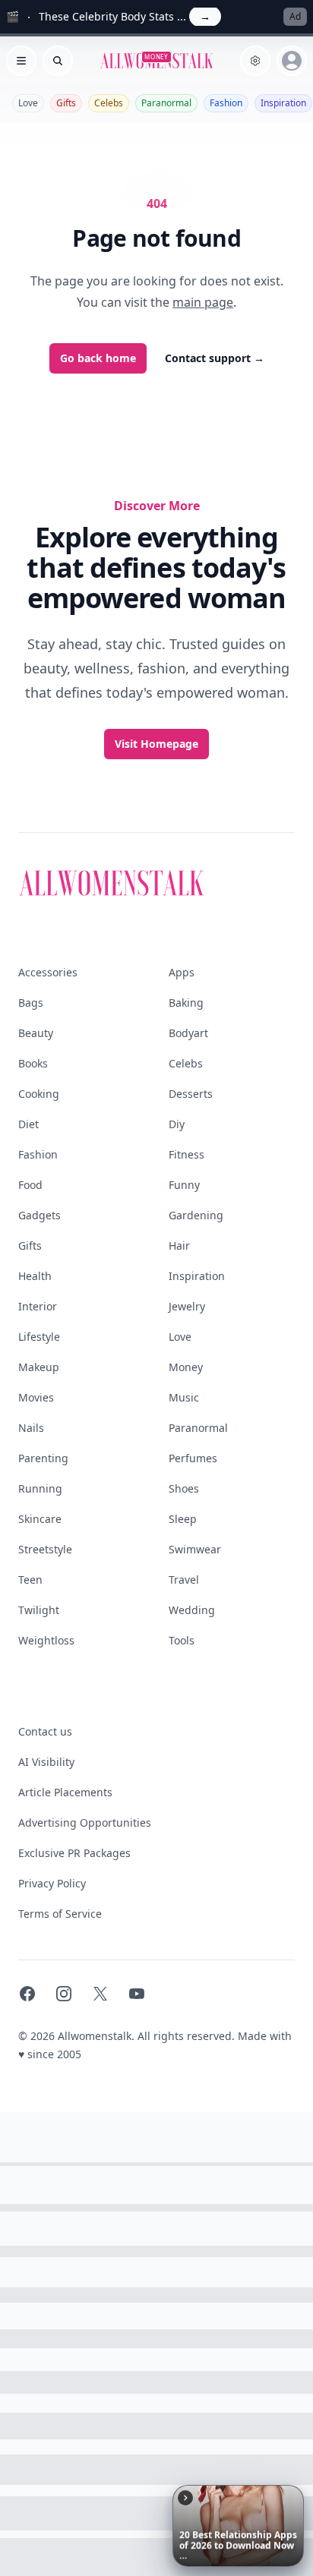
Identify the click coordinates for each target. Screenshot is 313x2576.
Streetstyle (45, 1549)
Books (33, 1063)
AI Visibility (46, 1762)
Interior (38, 1306)
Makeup (39, 1367)
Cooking (39, 1094)
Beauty (36, 1033)
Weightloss (46, 1640)
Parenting (43, 1458)
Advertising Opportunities (85, 1822)
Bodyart (188, 1033)
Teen (30, 1580)
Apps (182, 972)
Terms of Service (60, 1914)
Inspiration (283, 103)
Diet (28, 1124)
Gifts (66, 103)
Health (35, 1276)
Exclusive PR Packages (74, 1853)
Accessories (48, 972)
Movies (36, 1397)
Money (186, 1367)
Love (28, 103)
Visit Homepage (156, 744)
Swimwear (195, 1549)
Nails (31, 1428)
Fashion (226, 103)
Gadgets (40, 1215)
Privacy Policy (52, 1883)
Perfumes (193, 1458)
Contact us (45, 1731)
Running (40, 1488)
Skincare (40, 1519)
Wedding (192, 1610)
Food (30, 1185)
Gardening (196, 1215)
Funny (184, 1185)
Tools (182, 1640)
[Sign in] (292, 61)
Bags (31, 1003)
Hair (179, 1245)
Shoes (184, 1488)
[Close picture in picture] (185, 2498)
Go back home (98, 358)
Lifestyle (39, 1337)
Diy (177, 1124)
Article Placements (65, 1792)
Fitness (187, 1154)
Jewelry (187, 1306)
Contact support (215, 358)
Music (184, 1397)
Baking (186, 1003)
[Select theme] (255, 61)
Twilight (39, 1610)
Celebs (109, 103)
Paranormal (166, 103)
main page (203, 302)
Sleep (183, 1519)
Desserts (191, 1094)
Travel (184, 1580)
